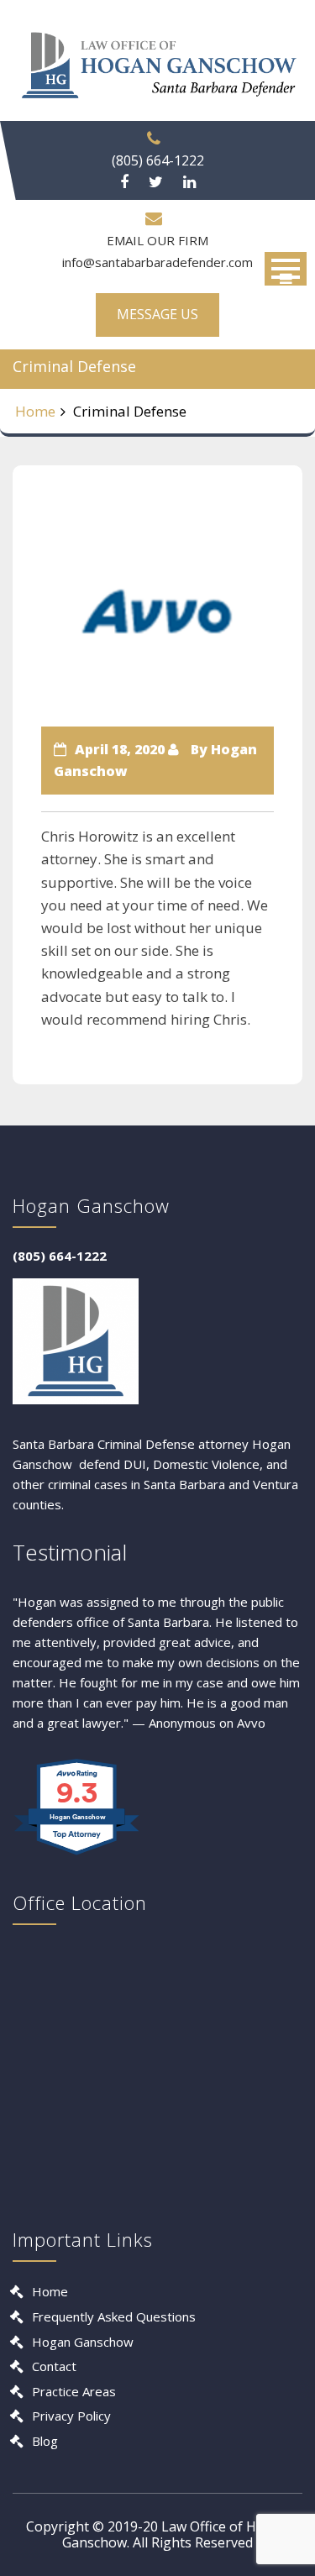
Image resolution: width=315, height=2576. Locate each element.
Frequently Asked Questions (114, 2316)
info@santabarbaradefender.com (157, 262)
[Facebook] (124, 182)
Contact (54, 2366)
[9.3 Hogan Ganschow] (78, 1854)
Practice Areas (74, 2391)
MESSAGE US (157, 314)
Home (35, 411)
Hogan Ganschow (83, 2342)
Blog (45, 2441)
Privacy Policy (71, 2416)
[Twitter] (156, 182)
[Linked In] (189, 182)
